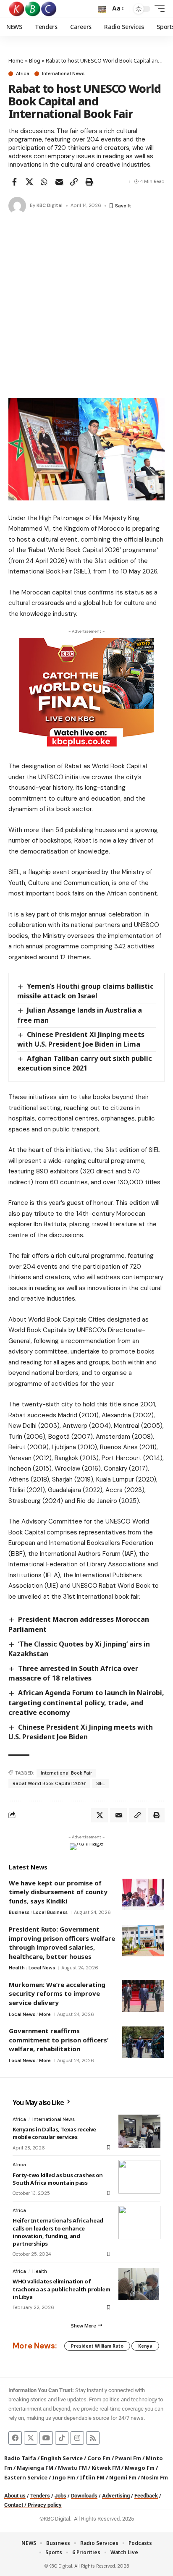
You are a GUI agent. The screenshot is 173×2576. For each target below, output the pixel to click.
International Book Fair (66, 1773)
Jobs (60, 2496)
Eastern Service (26, 2477)
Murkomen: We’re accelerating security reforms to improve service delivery (57, 1994)
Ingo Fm (64, 2477)
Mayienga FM (35, 2468)
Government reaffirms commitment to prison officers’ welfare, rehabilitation (59, 2040)
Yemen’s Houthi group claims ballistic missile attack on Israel (85, 991)
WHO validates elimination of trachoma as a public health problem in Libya (61, 2289)
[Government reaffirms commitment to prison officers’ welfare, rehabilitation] (143, 2042)
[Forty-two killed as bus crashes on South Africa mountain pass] (139, 2177)
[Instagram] (77, 2438)
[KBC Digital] (33, 9)
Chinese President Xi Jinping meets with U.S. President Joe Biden (81, 1732)
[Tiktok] (62, 2438)
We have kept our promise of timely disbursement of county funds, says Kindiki (58, 1892)
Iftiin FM (92, 2477)
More (45, 2014)
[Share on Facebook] (14, 182)
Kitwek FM (106, 2468)
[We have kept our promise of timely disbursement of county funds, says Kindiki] (143, 1894)
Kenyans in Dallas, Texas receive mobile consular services (54, 2133)
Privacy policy (45, 2505)
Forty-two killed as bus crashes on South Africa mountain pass (58, 2179)
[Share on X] (29, 182)
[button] (102, 9)
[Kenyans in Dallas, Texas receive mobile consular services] (139, 2131)
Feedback (146, 2496)
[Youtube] (46, 2438)
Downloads (84, 2496)
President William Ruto (97, 2346)
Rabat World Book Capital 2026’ (49, 1783)
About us (15, 2496)
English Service (62, 2458)
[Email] (59, 182)
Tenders (40, 2496)
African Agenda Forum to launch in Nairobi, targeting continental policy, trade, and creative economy (86, 1702)
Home (16, 60)
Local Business (50, 1912)
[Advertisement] (86, 307)
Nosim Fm (154, 2477)
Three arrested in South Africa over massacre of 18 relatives (73, 1673)
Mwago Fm (140, 2468)
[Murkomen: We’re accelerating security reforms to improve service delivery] (143, 1996)
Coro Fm (99, 2458)
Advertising (116, 2496)
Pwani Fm (128, 2458)
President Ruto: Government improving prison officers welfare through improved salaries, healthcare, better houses (62, 1943)
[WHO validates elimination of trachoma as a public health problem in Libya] (139, 2283)
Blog (35, 60)
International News (63, 74)
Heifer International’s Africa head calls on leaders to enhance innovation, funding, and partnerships (58, 2232)
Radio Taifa (20, 2458)
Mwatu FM (72, 2468)
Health (17, 1968)
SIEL (101, 1783)
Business (19, 1912)
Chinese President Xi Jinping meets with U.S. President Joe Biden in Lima (81, 1039)
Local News (42, 1968)
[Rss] (93, 2438)
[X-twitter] (31, 2438)
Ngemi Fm (123, 2477)
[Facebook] (15, 2438)
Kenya (145, 2346)
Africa (23, 74)
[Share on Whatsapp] (44, 182)
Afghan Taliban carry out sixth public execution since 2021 (85, 1063)
